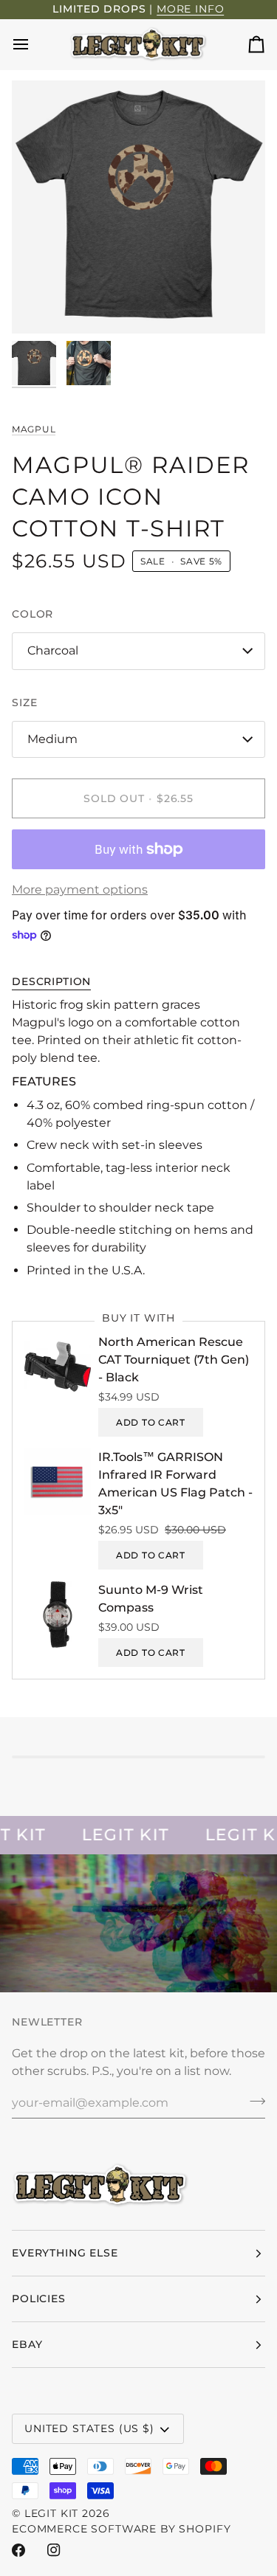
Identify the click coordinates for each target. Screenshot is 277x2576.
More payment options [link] (80, 890)
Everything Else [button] (65, 2253)
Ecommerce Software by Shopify (121, 2529)
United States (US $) (89, 2428)
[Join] (253, 2101)
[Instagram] (54, 2550)
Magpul (34, 429)
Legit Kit (52, 2513)
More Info (191, 9)
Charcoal (53, 650)
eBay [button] (27, 2344)
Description (51, 981)
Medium (52, 739)
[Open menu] (34, 45)
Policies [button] (39, 2299)
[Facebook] (18, 2550)
